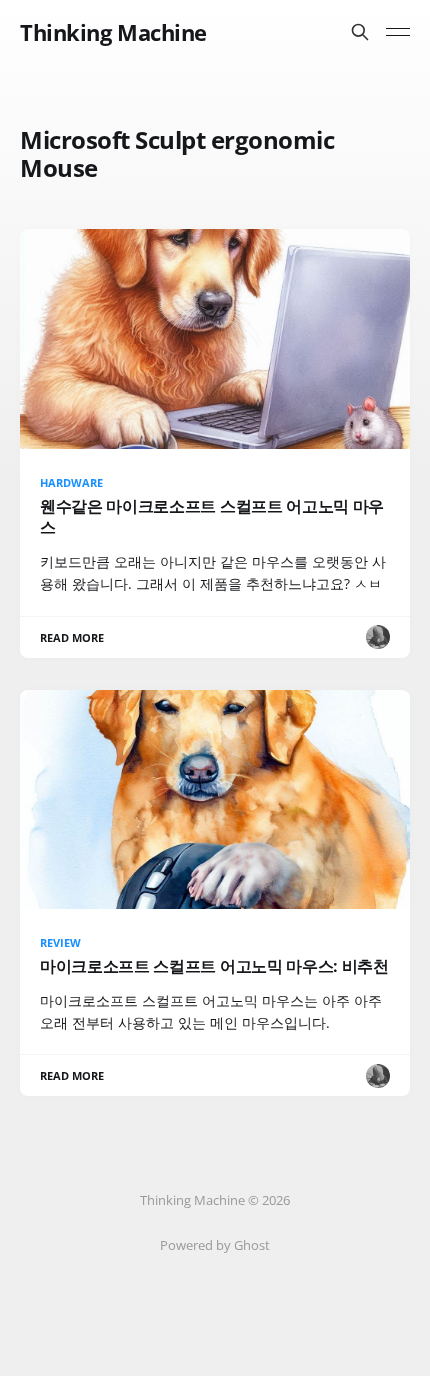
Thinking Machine (113, 32)
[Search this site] (360, 32)
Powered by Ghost (215, 1245)
